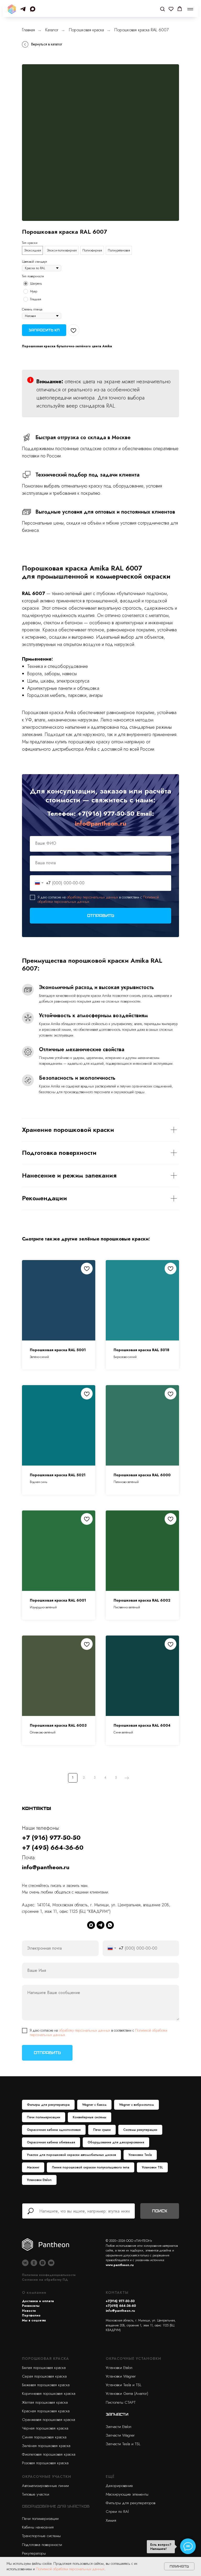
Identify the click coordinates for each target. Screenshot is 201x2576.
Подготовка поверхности (42, 2545)
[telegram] (23, 9)
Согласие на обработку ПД (45, 2280)
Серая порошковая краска (44, 2376)
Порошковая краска (86, 30)
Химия (111, 2520)
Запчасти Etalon (119, 2427)
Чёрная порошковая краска (45, 2428)
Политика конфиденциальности (49, 2275)
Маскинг (33, 2167)
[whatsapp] (110, 1925)
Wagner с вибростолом (136, 2105)
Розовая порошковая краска (45, 2463)
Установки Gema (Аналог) (127, 2393)
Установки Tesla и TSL (124, 2385)
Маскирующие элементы (127, 2494)
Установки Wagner (121, 2376)
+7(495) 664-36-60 (121, 2306)
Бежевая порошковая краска (46, 2385)
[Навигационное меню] (190, 9)
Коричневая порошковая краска (49, 2393)
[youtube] (51, 2263)
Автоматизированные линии (45, 2486)
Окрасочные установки (133, 2359)
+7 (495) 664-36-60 (53, 1847)
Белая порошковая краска (44, 2368)
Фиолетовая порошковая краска (49, 2454)
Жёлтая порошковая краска (45, 2402)
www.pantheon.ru (120, 2265)
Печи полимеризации (44, 2117)
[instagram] (43, 2263)
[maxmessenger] (33, 9)
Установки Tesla (140, 2155)
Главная (28, 30)
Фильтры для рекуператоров (130, 2503)
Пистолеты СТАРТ (121, 2402)
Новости (29, 2311)
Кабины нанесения (38, 2527)
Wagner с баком (94, 2105)
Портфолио (31, 2315)
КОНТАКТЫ (117, 2292)
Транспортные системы (41, 2536)
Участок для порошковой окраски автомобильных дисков (71, 2155)
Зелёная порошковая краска (46, 2446)
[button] (162, 9)
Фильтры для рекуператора (48, 2105)
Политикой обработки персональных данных (70, 2569)
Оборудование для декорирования (116, 2142)
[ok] (34, 2263)
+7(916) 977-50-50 (106, 813)
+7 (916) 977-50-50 (51, 1837)
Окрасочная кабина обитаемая (51, 2142)
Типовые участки (36, 2494)
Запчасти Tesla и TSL (123, 2444)
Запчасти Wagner (120, 2435)
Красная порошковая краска (46, 2411)
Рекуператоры (34, 2553)
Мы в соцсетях (34, 2320)
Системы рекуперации (140, 2130)
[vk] (25, 2263)
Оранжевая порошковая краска (49, 2420)
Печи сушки (102, 2130)
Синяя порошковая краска (44, 2437)
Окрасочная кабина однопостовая (54, 2130)
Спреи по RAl (117, 2512)
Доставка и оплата (38, 2301)
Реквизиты (31, 2306)
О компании (34, 2292)
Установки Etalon (39, 2180)
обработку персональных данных (92, 897)
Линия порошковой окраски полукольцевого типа (91, 2167)
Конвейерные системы (90, 2117)
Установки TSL (152, 2167)
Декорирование (119, 2486)
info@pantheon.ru (100, 823)
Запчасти (117, 2414)
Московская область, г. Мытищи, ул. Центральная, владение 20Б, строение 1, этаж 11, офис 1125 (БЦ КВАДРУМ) (141, 2325)
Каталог (52, 30)
